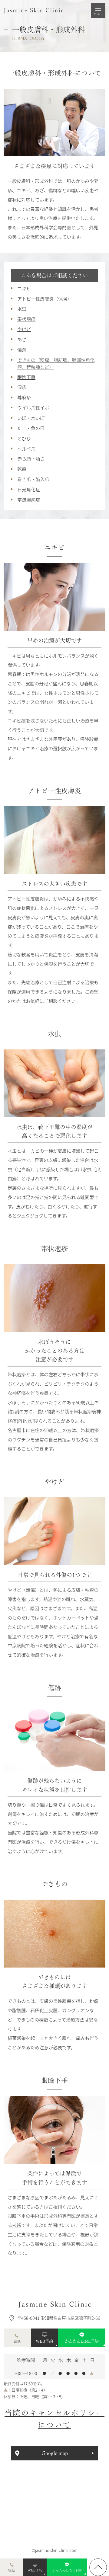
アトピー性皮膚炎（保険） (45, 298)
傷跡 (22, 350)
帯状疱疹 (26, 319)
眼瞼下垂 (26, 377)
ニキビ (24, 288)
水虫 (22, 308)
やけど (24, 329)
